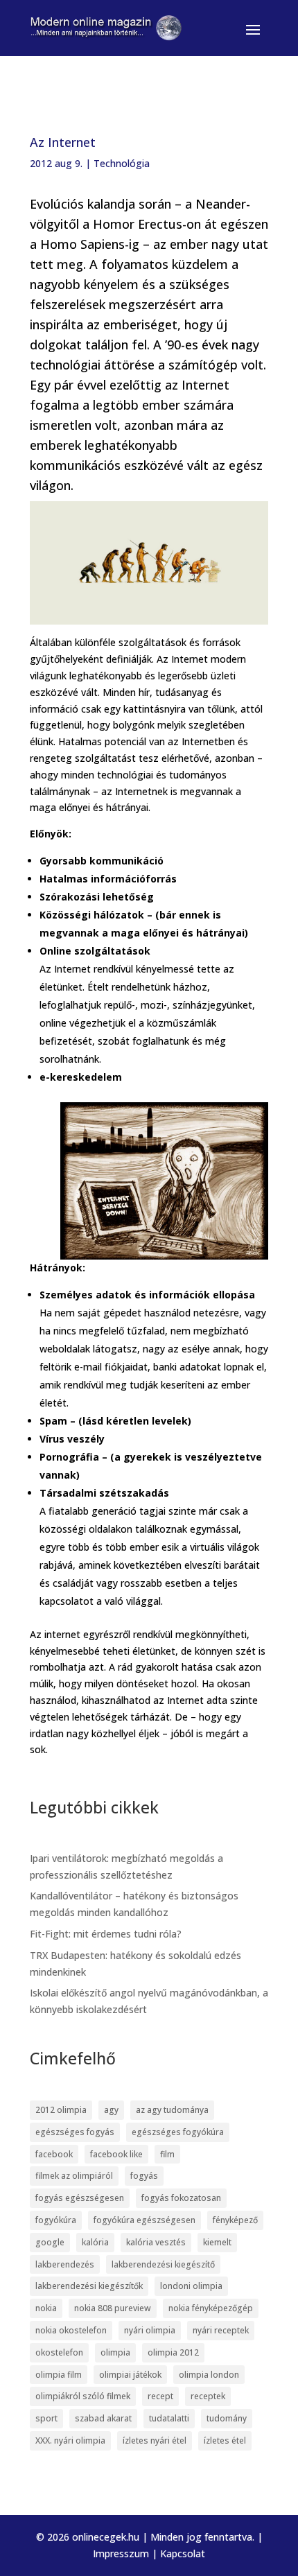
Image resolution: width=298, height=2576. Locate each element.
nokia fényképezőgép (211, 2308)
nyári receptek (221, 2330)
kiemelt (217, 2242)
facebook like (116, 2154)
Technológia (122, 163)
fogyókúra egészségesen (144, 2220)
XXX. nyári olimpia (70, 2440)
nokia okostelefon (71, 2330)
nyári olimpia (150, 2330)
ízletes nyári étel (155, 2440)
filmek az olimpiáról (74, 2176)
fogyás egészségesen (80, 2198)
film (167, 2154)
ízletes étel (225, 2440)
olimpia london (209, 2375)
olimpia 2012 (173, 2352)
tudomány (227, 2418)
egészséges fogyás (75, 2132)
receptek (208, 2396)
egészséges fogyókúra (178, 2132)
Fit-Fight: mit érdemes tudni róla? (106, 1934)
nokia (46, 2308)
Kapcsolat (183, 2553)
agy (111, 2110)
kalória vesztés (156, 2242)
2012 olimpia (61, 2110)
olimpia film (59, 2375)
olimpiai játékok (130, 2375)
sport (46, 2418)
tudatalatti (169, 2418)
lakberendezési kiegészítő (163, 2264)
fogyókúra (56, 2220)
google (50, 2242)
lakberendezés (65, 2264)
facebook (54, 2154)
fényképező (235, 2220)
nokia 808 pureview (113, 2308)
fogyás (144, 2176)
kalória (95, 2242)
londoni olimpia (191, 2286)
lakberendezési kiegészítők (89, 2286)
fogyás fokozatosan (181, 2198)
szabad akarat (103, 2418)
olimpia (115, 2352)
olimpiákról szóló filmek (83, 2396)
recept (160, 2396)
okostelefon (59, 2352)
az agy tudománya (172, 2110)
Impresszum (121, 2553)
